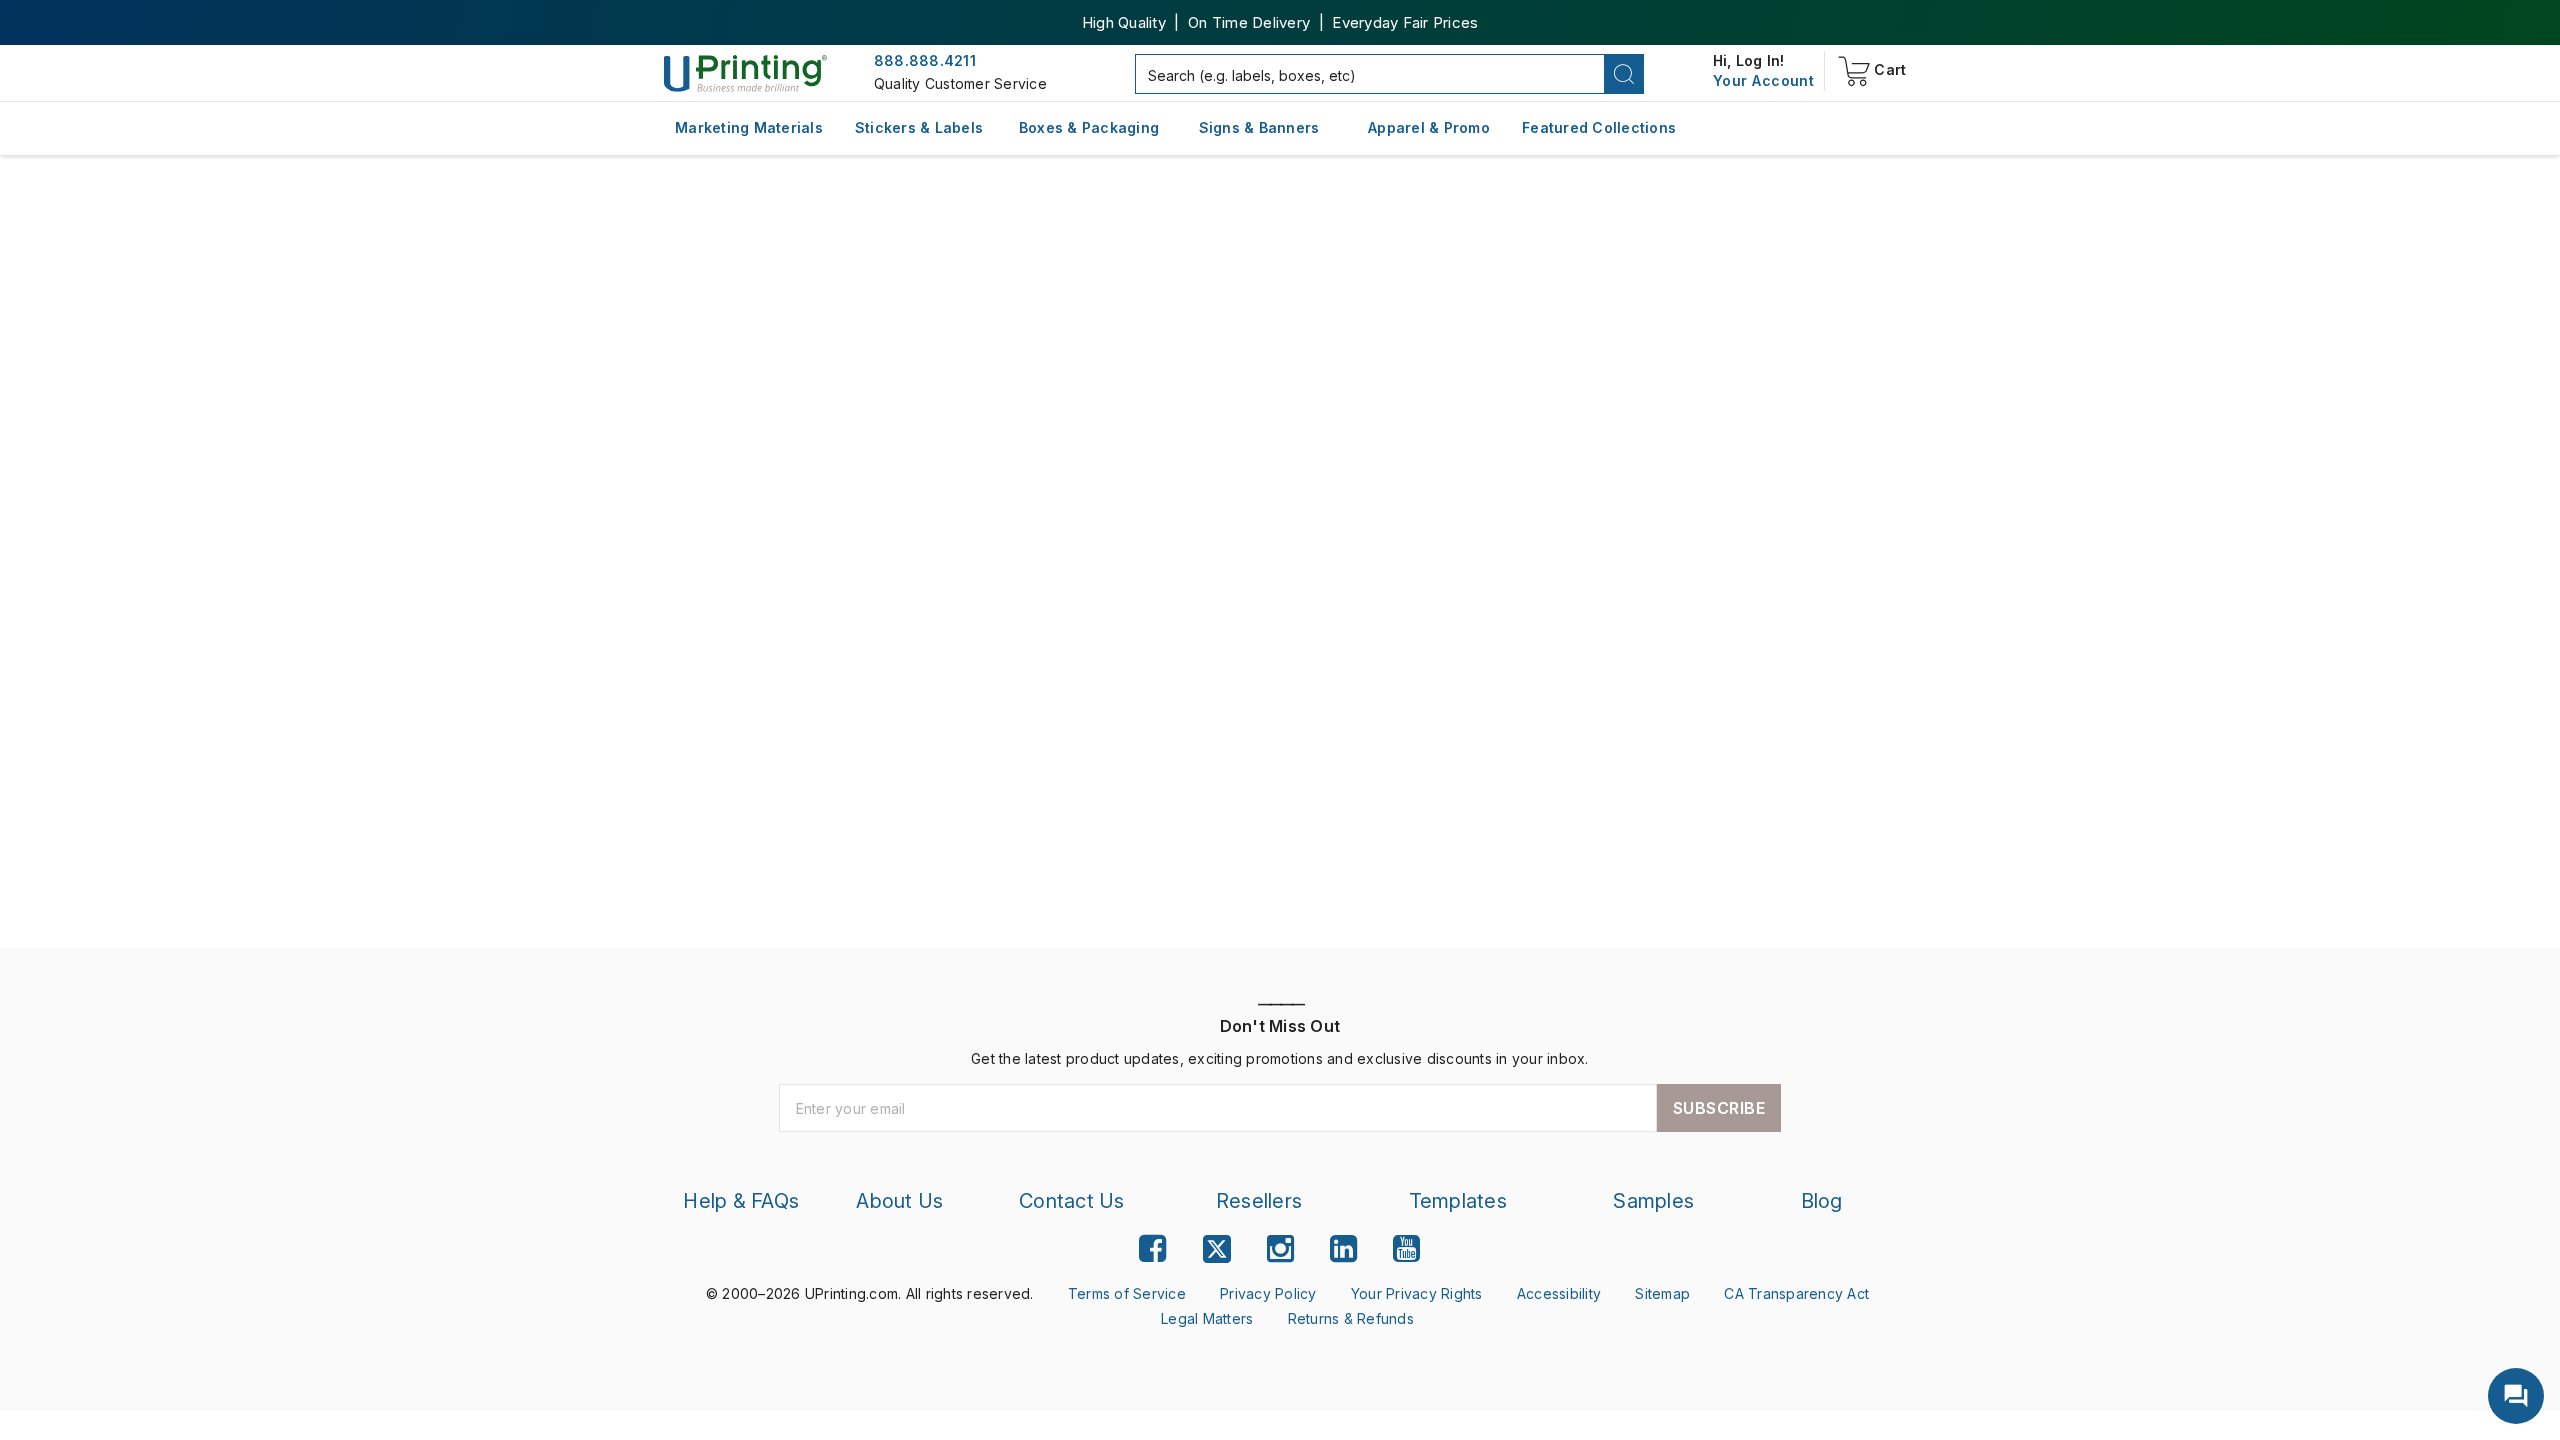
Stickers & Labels (919, 127)
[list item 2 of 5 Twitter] (1217, 1252)
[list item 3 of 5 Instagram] (1280, 1249)
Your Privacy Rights (1411, 1294)
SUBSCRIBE (1719, 1108)
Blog (1822, 1201)
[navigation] (1763, 81)
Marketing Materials (749, 127)
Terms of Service (1133, 1294)
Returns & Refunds (1350, 1319)
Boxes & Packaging (1089, 127)
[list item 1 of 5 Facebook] (1152, 1249)
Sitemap (1649, 1294)
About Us (905, 1201)
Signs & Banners (1259, 127)
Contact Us (1076, 1201)
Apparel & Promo (1429, 127)
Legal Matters (1208, 1319)
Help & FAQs (744, 1201)
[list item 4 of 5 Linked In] (1343, 1249)
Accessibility (1548, 1294)
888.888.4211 (925, 60)
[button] (1624, 74)
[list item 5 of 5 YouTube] (1406, 1249)
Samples (1653, 1201)
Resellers (1261, 1201)
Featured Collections (1599, 127)
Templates (1458, 1201)
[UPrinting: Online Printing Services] (745, 72)
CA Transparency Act (1778, 1294)
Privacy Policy (1267, 1294)
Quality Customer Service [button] (957, 84)
